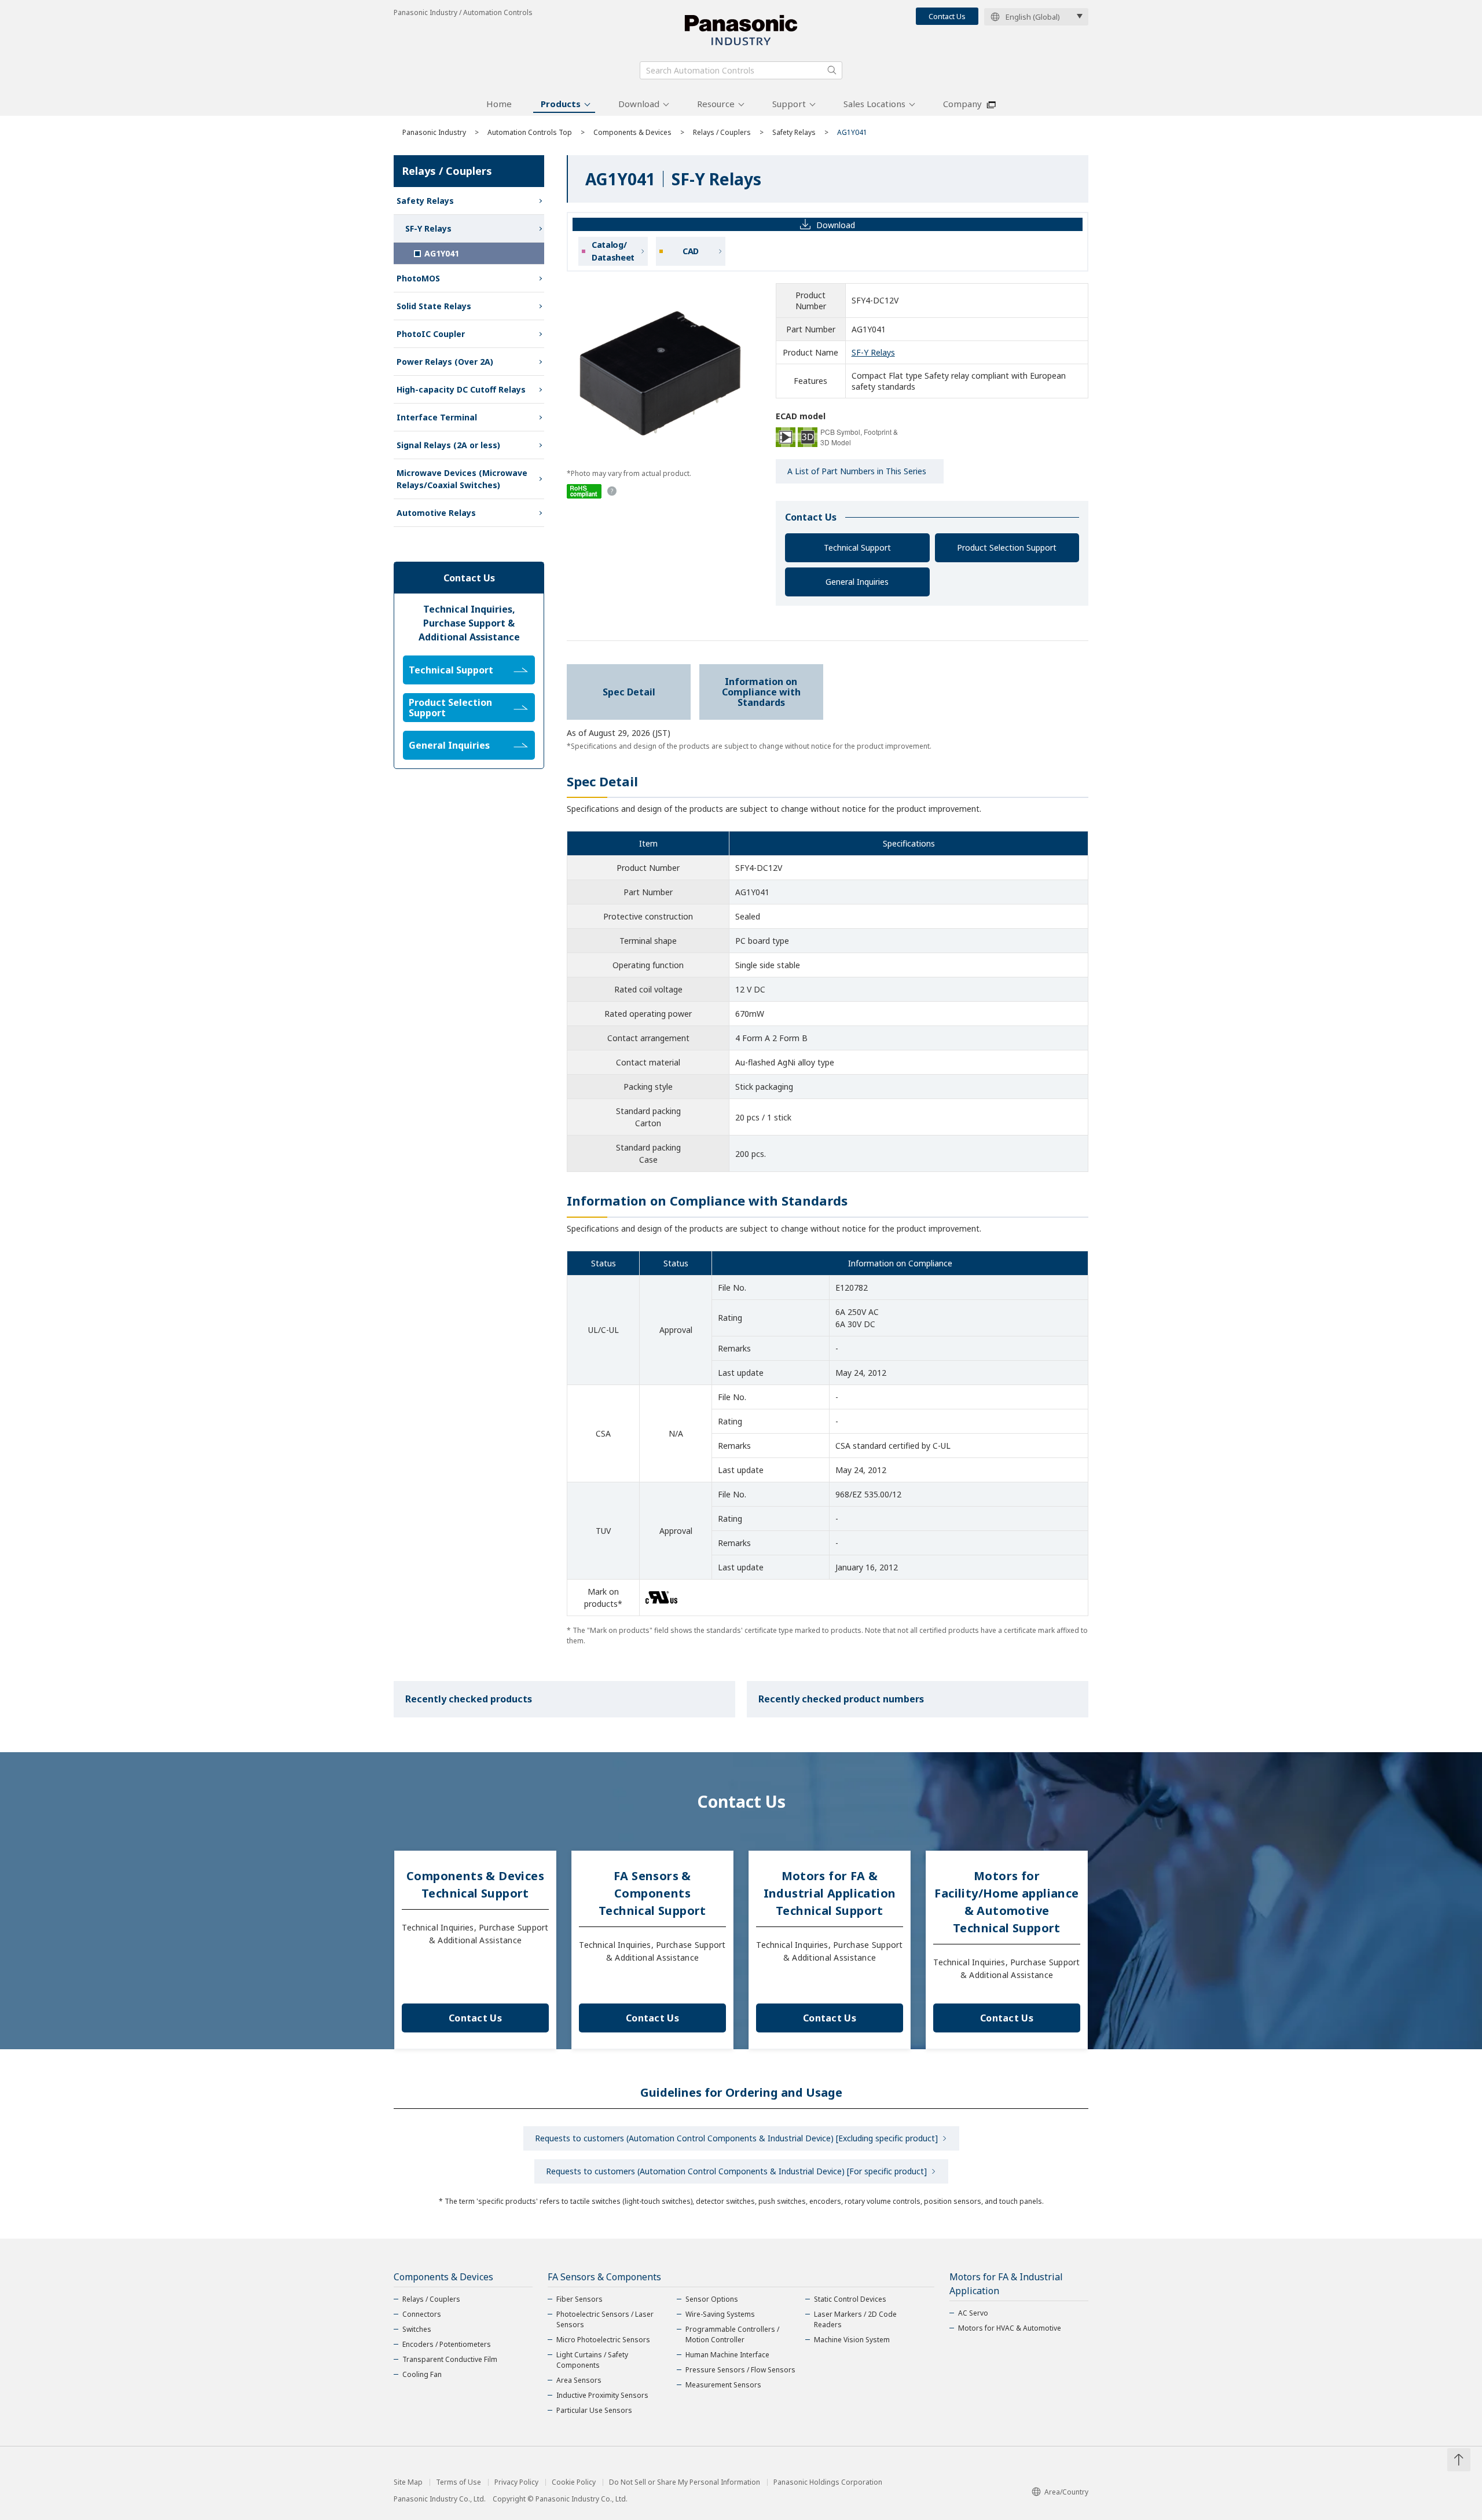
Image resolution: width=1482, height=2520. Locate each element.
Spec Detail (629, 692)
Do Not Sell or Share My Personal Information (685, 2482)
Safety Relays (794, 132)
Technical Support (857, 547)
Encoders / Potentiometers (447, 2344)
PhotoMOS (418, 278)
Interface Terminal (437, 417)
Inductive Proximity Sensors (602, 2395)
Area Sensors (579, 2380)
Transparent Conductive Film (450, 2359)
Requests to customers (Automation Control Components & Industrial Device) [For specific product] (736, 2171)
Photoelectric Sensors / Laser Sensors (605, 2319)
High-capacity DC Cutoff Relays (461, 389)
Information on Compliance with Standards (761, 692)
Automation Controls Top (530, 132)
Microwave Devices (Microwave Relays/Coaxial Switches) (462, 479)
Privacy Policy (516, 2482)
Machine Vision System (852, 2340)
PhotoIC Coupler (431, 334)
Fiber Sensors (579, 2299)
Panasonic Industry (434, 132)
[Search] (832, 70)
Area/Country (1066, 2492)
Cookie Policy (574, 2482)
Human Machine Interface (727, 2355)
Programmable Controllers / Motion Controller (732, 2334)
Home (499, 104)
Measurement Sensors (723, 2385)
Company (962, 104)
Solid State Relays (434, 306)
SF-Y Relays (873, 352)
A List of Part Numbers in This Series (857, 471)
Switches (417, 2329)
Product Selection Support (1007, 547)
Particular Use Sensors (594, 2410)
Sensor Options (712, 2299)
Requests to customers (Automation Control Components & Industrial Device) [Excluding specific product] (736, 2138)
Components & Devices (632, 132)
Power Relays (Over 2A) (445, 362)
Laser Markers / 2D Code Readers (855, 2319)
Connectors (422, 2314)
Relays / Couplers (722, 132)
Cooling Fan (422, 2374)
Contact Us (947, 16)
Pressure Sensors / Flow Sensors (740, 2370)
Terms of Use (458, 2482)
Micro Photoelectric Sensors (603, 2340)
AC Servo (973, 2313)
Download (639, 104)
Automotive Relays (436, 513)
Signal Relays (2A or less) (448, 445)
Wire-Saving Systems (720, 2314)
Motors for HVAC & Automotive (1010, 2328)
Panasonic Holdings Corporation (828, 2482)
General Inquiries (857, 582)
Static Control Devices (850, 2299)
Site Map (408, 2482)
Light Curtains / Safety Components (592, 2360)
